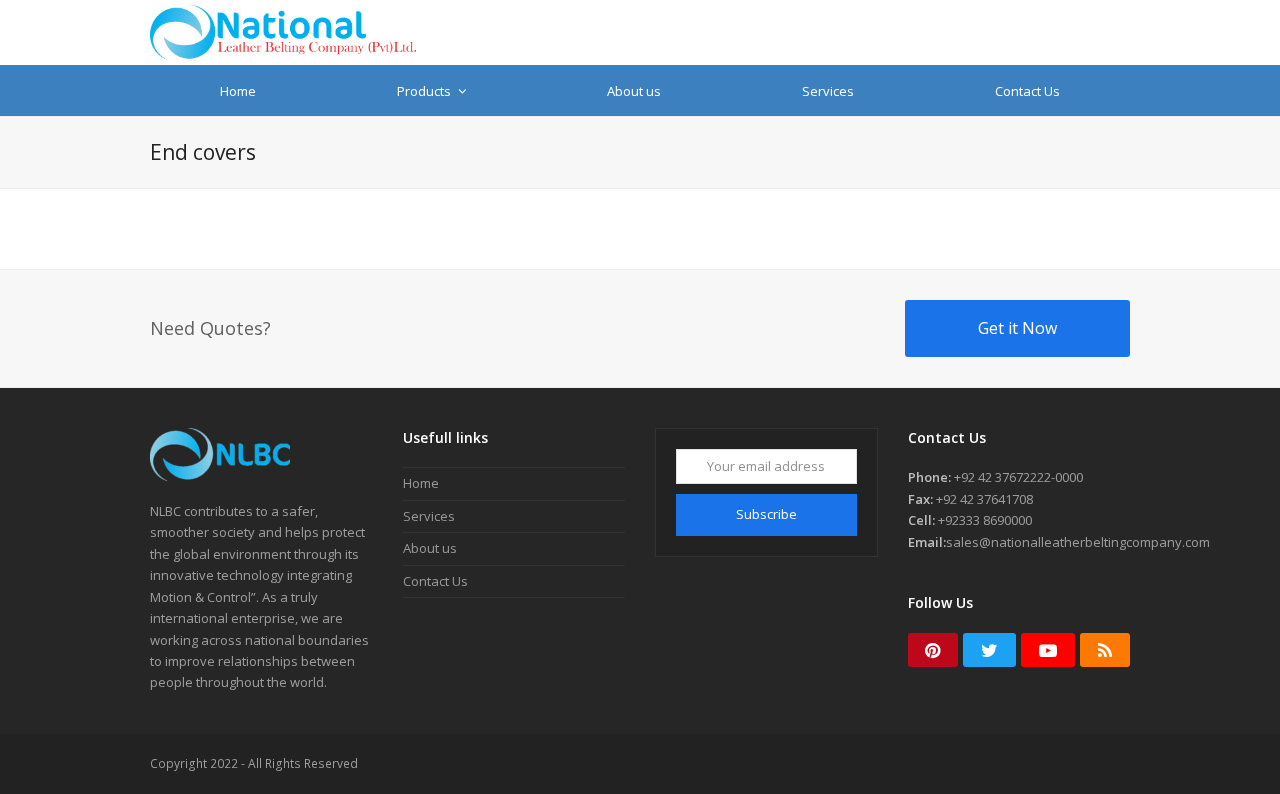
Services (429, 516)
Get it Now (1017, 328)
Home (421, 483)
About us (430, 548)
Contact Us (435, 581)
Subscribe (766, 514)
